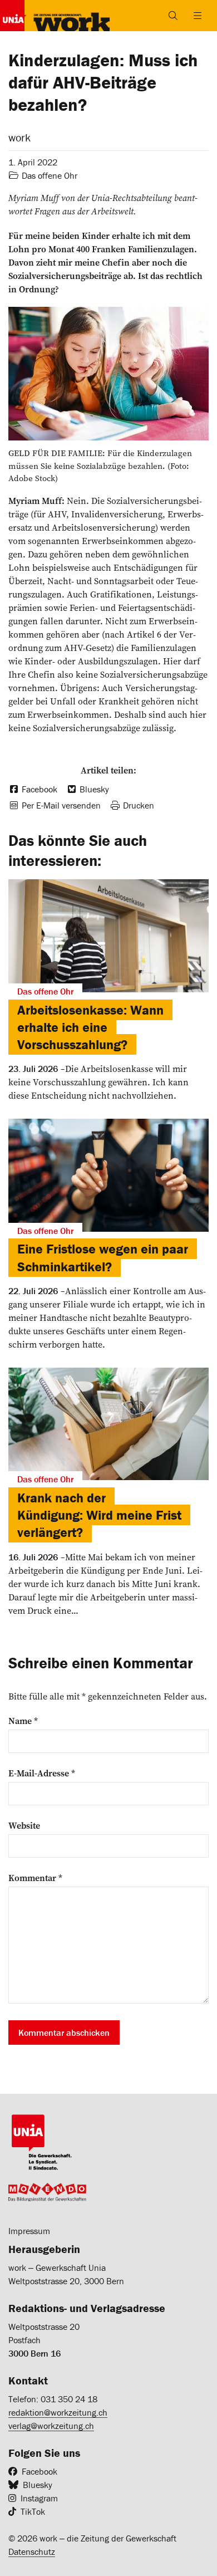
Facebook (40, 2471)
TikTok (33, 2511)
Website (24, 1825)
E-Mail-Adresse (42, 1773)
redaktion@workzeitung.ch (58, 2412)
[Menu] (198, 16)
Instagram (39, 2498)
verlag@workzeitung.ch (51, 2426)
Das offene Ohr (50, 175)
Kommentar (35, 1878)
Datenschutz (32, 2551)
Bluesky (38, 2485)
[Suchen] (173, 16)
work (19, 137)
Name (23, 1721)
